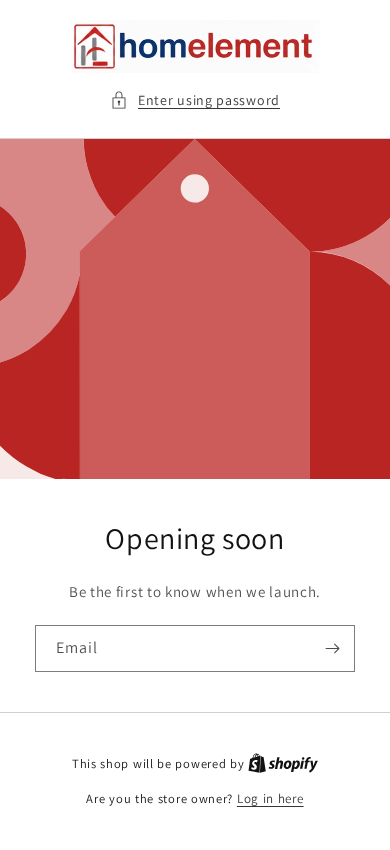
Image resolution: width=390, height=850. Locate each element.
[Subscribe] (332, 648)
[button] (195, 100)
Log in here (270, 798)
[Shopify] (283, 763)
